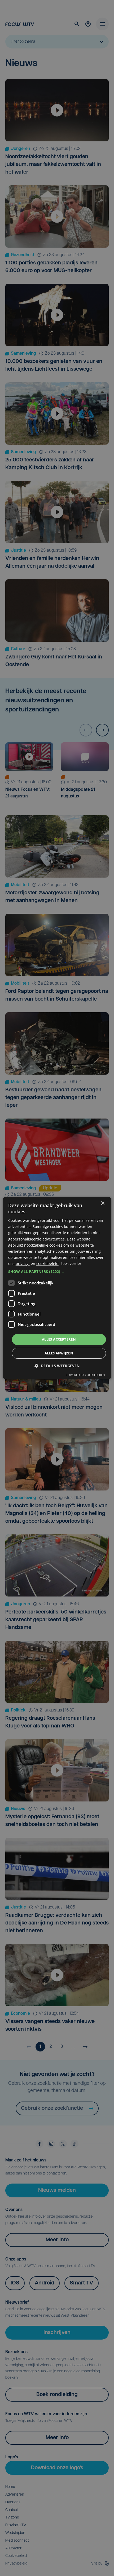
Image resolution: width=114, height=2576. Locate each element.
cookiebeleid (47, 1264)
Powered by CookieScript (85, 1375)
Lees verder (71, 1264)
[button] (57, 1272)
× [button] (102, 1203)
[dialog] (57, 1288)
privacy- (23, 1264)
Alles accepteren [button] (59, 1339)
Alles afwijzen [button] (59, 1353)
